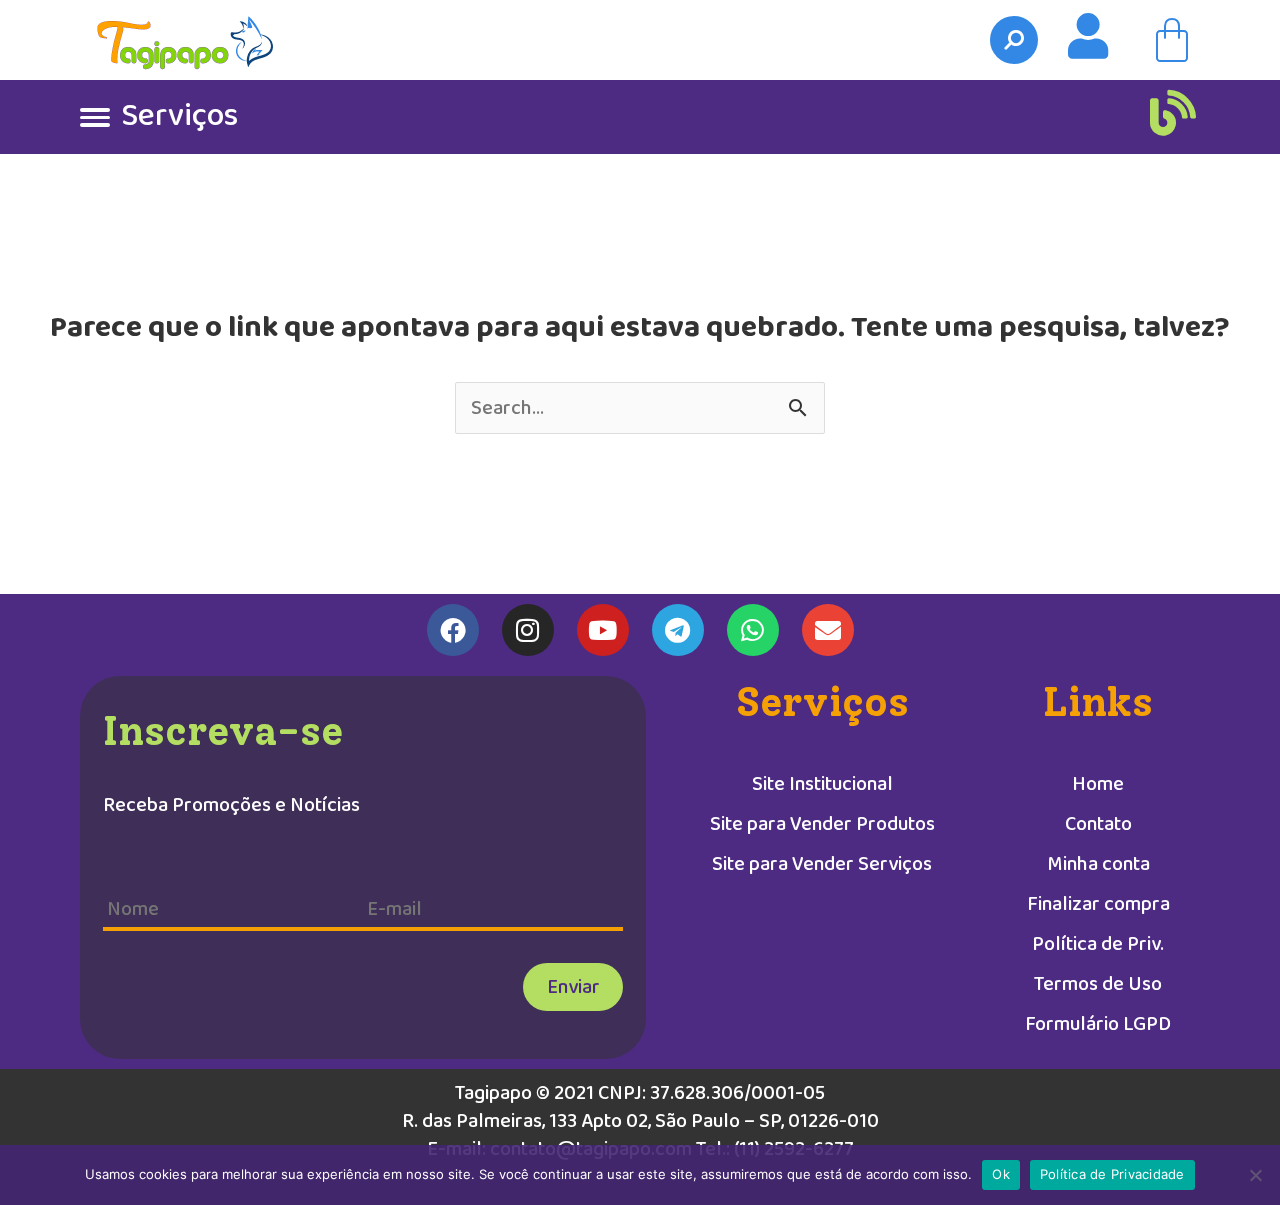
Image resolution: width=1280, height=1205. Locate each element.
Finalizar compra (1098, 904)
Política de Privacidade (1112, 1174)
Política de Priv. (1098, 944)
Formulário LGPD (1098, 1024)
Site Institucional (822, 784)
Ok (1001, 1174)
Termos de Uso (1098, 984)
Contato (1098, 824)
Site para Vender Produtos (822, 824)
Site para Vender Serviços (822, 864)
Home (1098, 784)
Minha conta (1098, 864)
